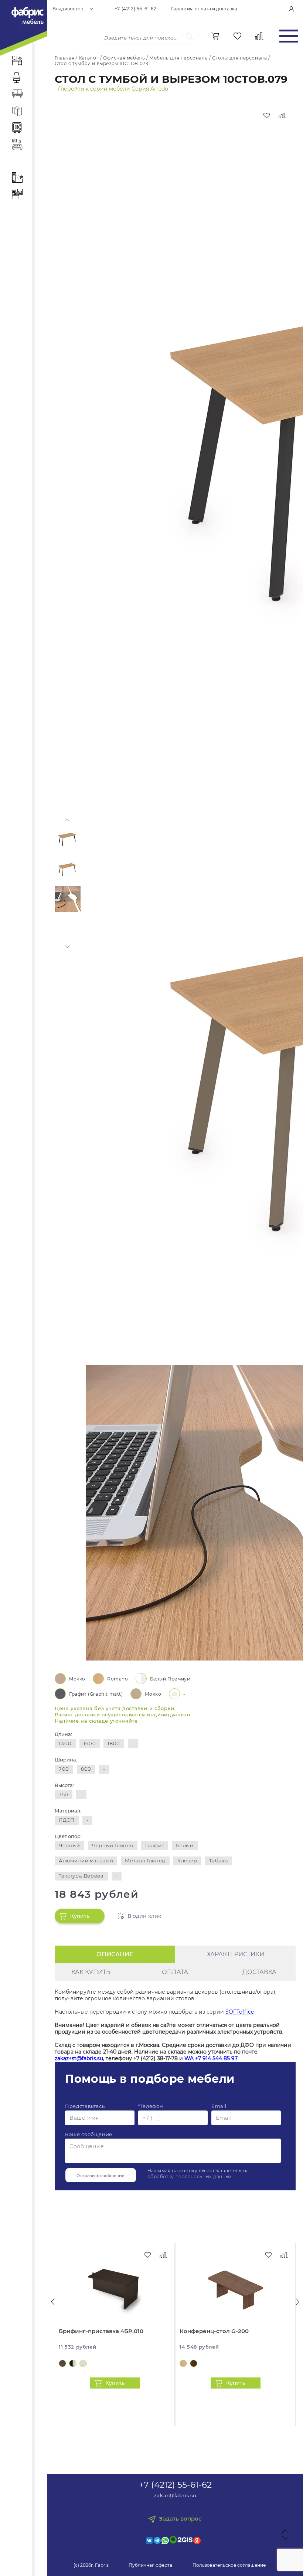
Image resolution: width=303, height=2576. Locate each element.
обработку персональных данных (190, 2176)
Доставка (259, 1972)
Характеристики (236, 1954)
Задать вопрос (180, 2519)
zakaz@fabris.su (175, 2495)
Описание (115, 1954)
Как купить (91, 1972)
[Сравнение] (259, 36)
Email (219, 2106)
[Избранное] (237, 36)
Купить (80, 1916)
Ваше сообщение (89, 2134)
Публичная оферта (150, 2565)
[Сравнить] (282, 115)
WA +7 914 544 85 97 (211, 2058)
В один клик (144, 1916)
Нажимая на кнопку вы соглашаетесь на (198, 2174)
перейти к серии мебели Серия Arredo (114, 89)
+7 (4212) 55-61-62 (136, 9)
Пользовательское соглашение (229, 2565)
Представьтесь (85, 2106)
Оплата (175, 1972)
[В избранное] (266, 115)
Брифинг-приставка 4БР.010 (101, 2331)
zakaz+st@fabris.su (79, 2058)
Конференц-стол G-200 (214, 2331)
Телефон (151, 2106)
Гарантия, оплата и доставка (204, 9)
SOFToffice (240, 2012)
